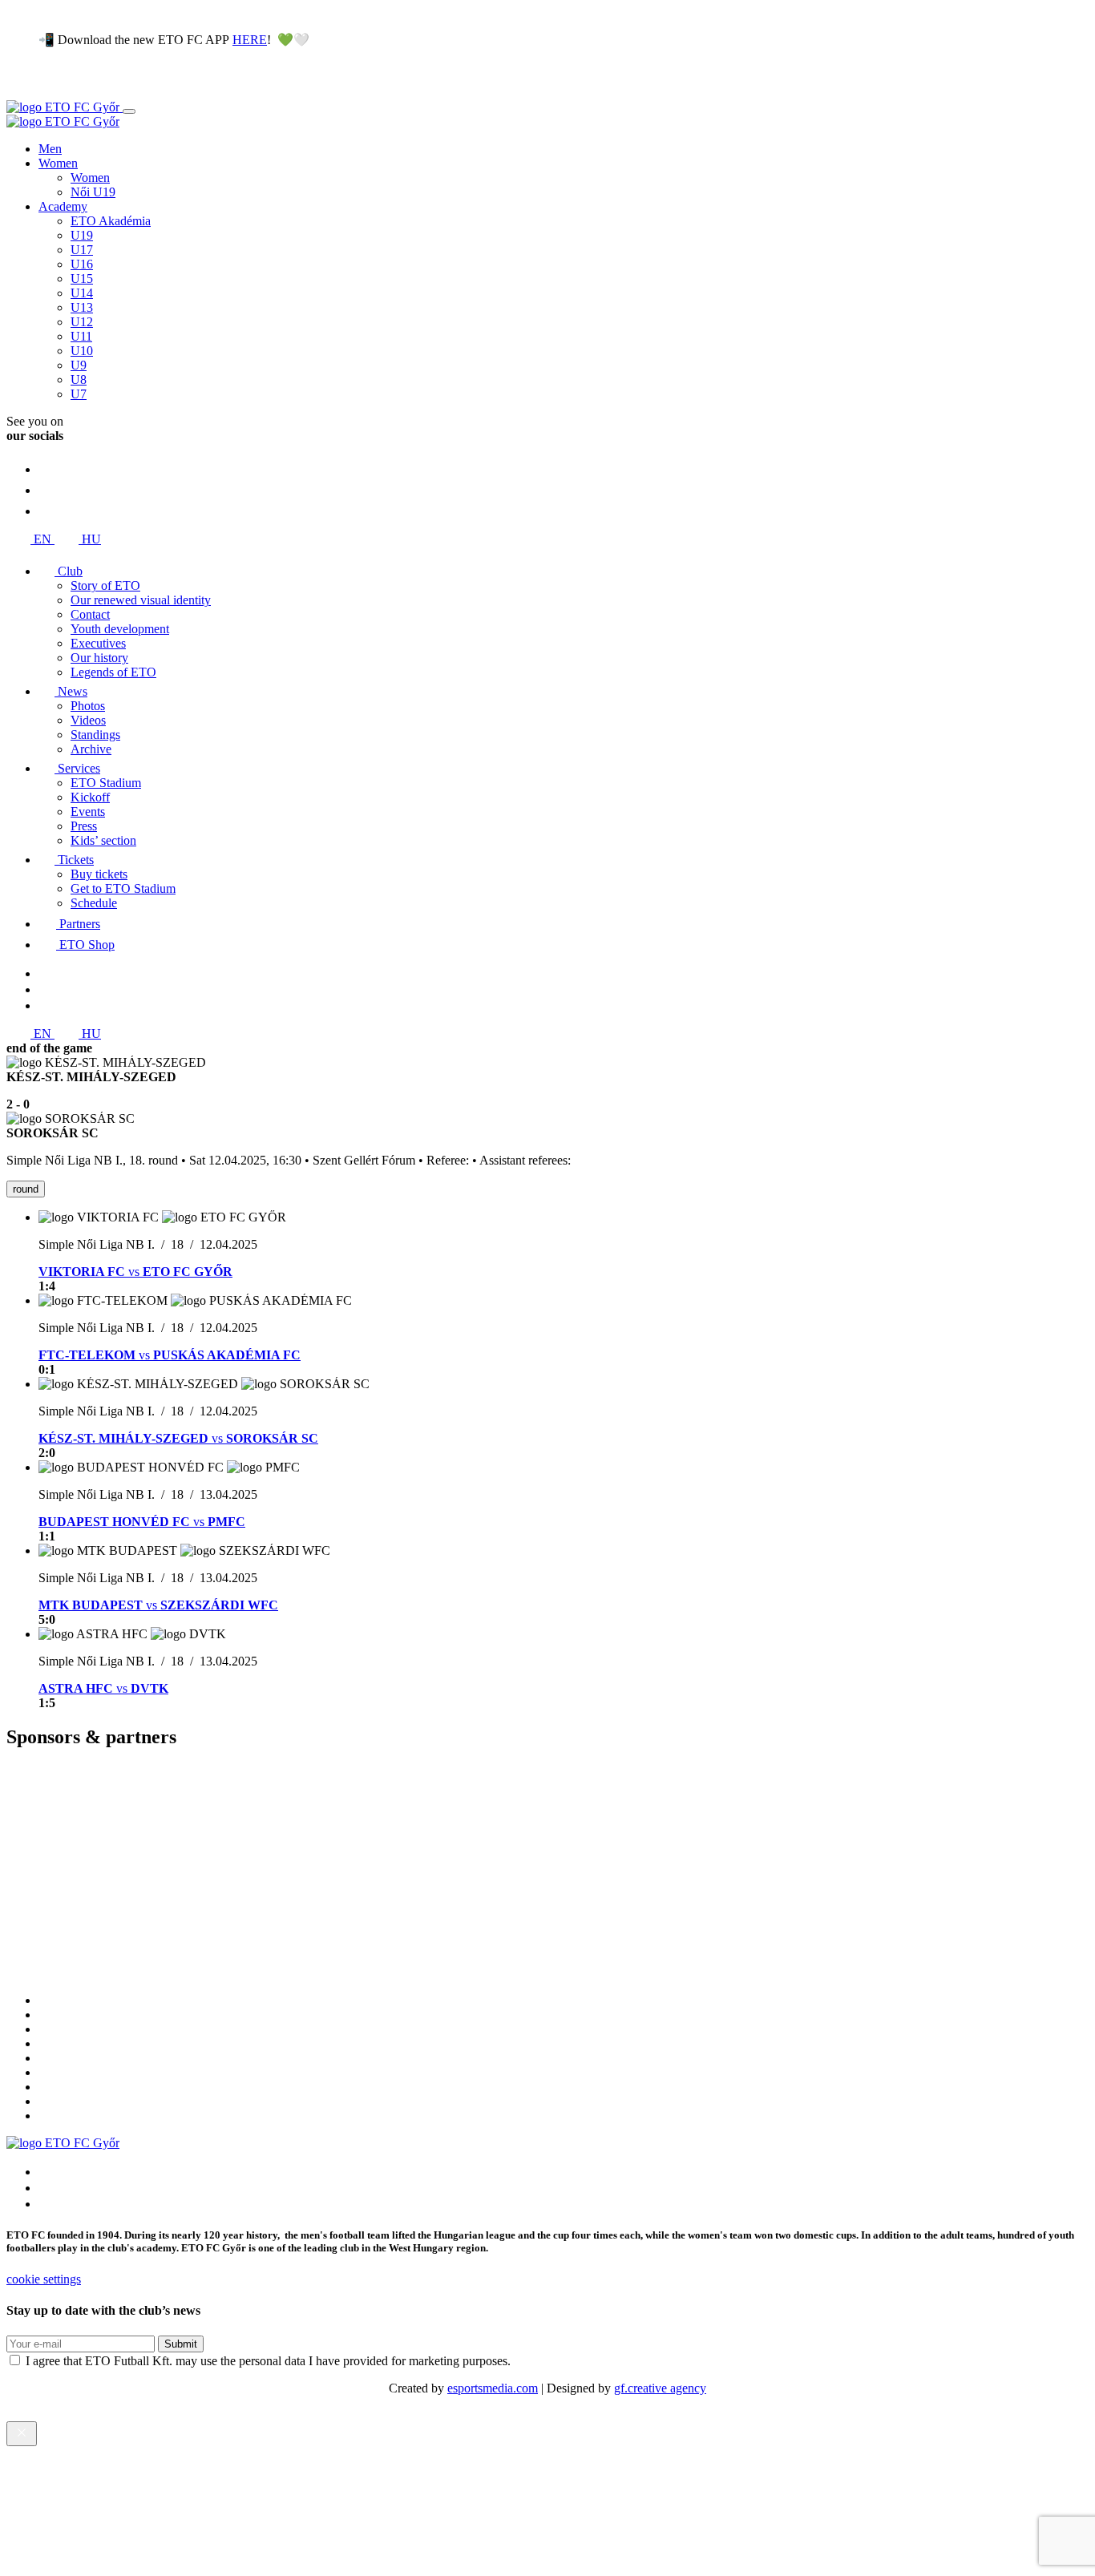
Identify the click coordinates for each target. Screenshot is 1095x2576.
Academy (63, 206)
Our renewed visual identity (141, 600)
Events (88, 812)
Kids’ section (103, 840)
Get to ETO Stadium (123, 888)
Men (50, 149)
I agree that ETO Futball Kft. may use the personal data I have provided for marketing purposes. (268, 2361)
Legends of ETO (113, 672)
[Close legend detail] (22, 2434)
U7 (79, 394)
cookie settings (44, 2279)
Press (84, 826)
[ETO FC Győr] (65, 107)
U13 (82, 307)
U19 (82, 235)
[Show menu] (129, 111)
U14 (82, 293)
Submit (181, 2344)
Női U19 (93, 192)
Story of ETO (105, 585)
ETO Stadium (106, 783)
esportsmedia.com (493, 2388)
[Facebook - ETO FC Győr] (47, 511)
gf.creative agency (660, 2388)
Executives (98, 643)
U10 (82, 351)
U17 (82, 250)
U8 (79, 380)
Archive (91, 749)
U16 (82, 264)
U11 (81, 336)
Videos (88, 720)
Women (58, 163)
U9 (79, 365)
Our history (99, 658)
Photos (88, 706)
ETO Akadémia (111, 221)
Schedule (94, 903)
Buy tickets (99, 874)
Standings (95, 735)
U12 (82, 322)
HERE (250, 40)
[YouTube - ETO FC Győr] (47, 490)
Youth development (120, 629)
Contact (90, 614)
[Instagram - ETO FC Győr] (47, 469)
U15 (82, 279)
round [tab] (26, 1189)
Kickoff (90, 797)
